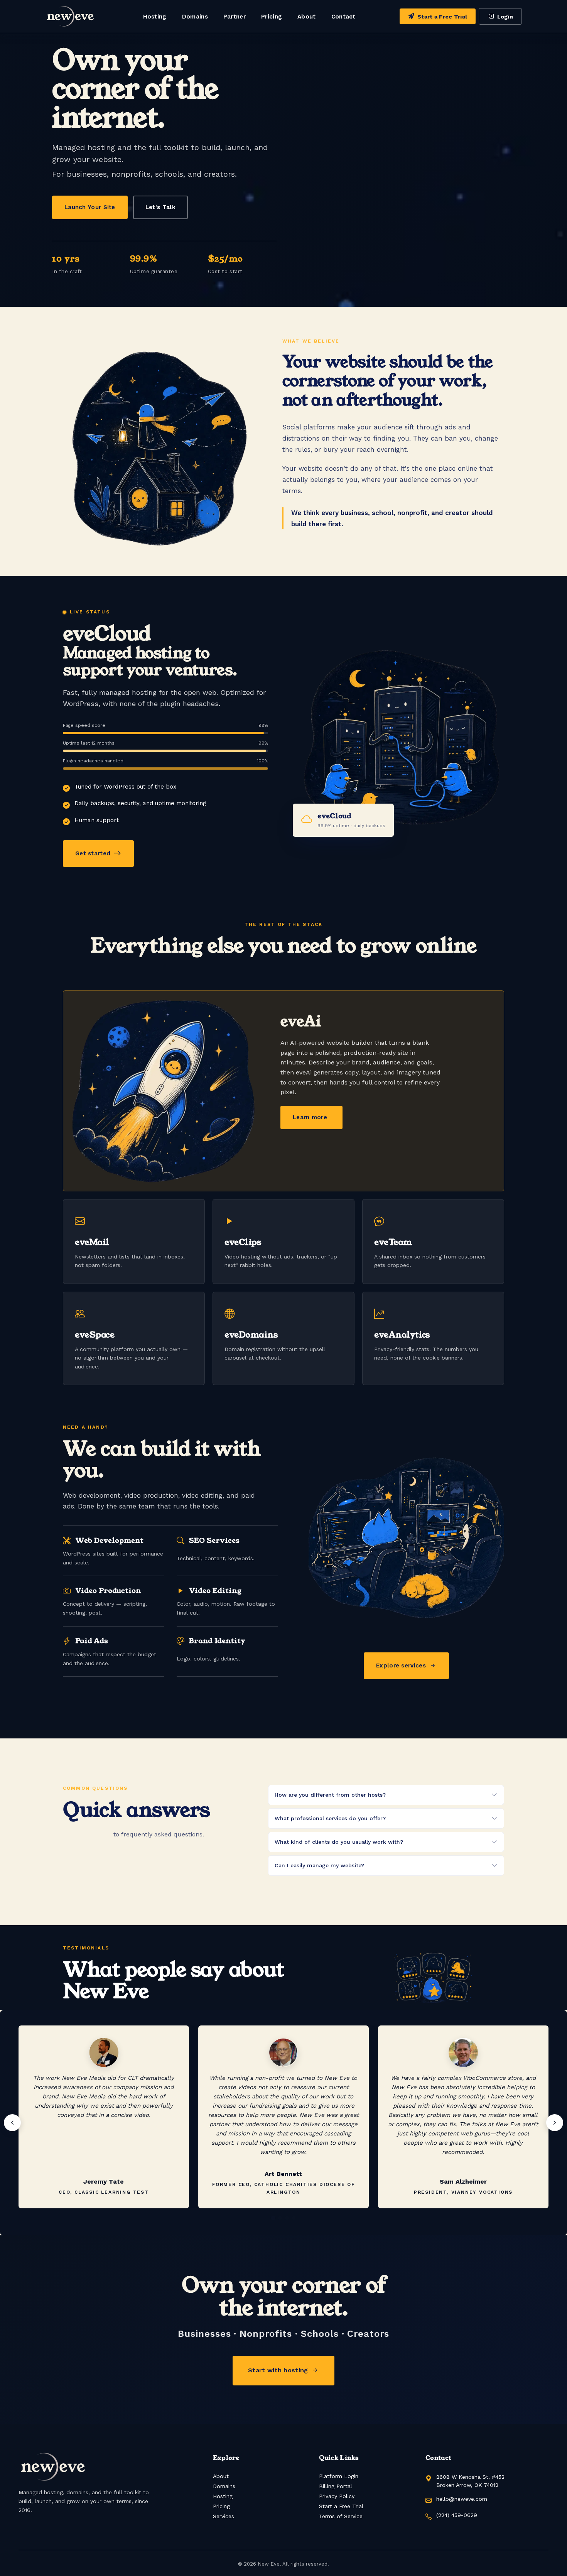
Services (224, 2516)
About (307, 17)
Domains (195, 17)
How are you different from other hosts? (330, 1795)
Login (505, 17)
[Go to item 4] (294, 2218)
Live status (90, 612)
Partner (235, 17)
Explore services (401, 1666)
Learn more (310, 1117)
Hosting (155, 17)
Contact (343, 17)
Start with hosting (278, 2370)
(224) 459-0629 (457, 2515)
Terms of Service (341, 2516)
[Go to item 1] (273, 2218)
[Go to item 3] (287, 2218)
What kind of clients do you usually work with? (339, 1842)
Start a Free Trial (442, 17)
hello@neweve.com (462, 2499)
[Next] (555, 2123)
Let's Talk (160, 207)
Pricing (272, 17)
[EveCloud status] (64, 612)
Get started (93, 853)
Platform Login (339, 2476)
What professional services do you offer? (330, 1818)
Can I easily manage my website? (319, 1865)
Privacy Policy (337, 2496)
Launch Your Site (90, 207)
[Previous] (12, 2123)
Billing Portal (336, 2486)
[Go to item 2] (280, 2218)
